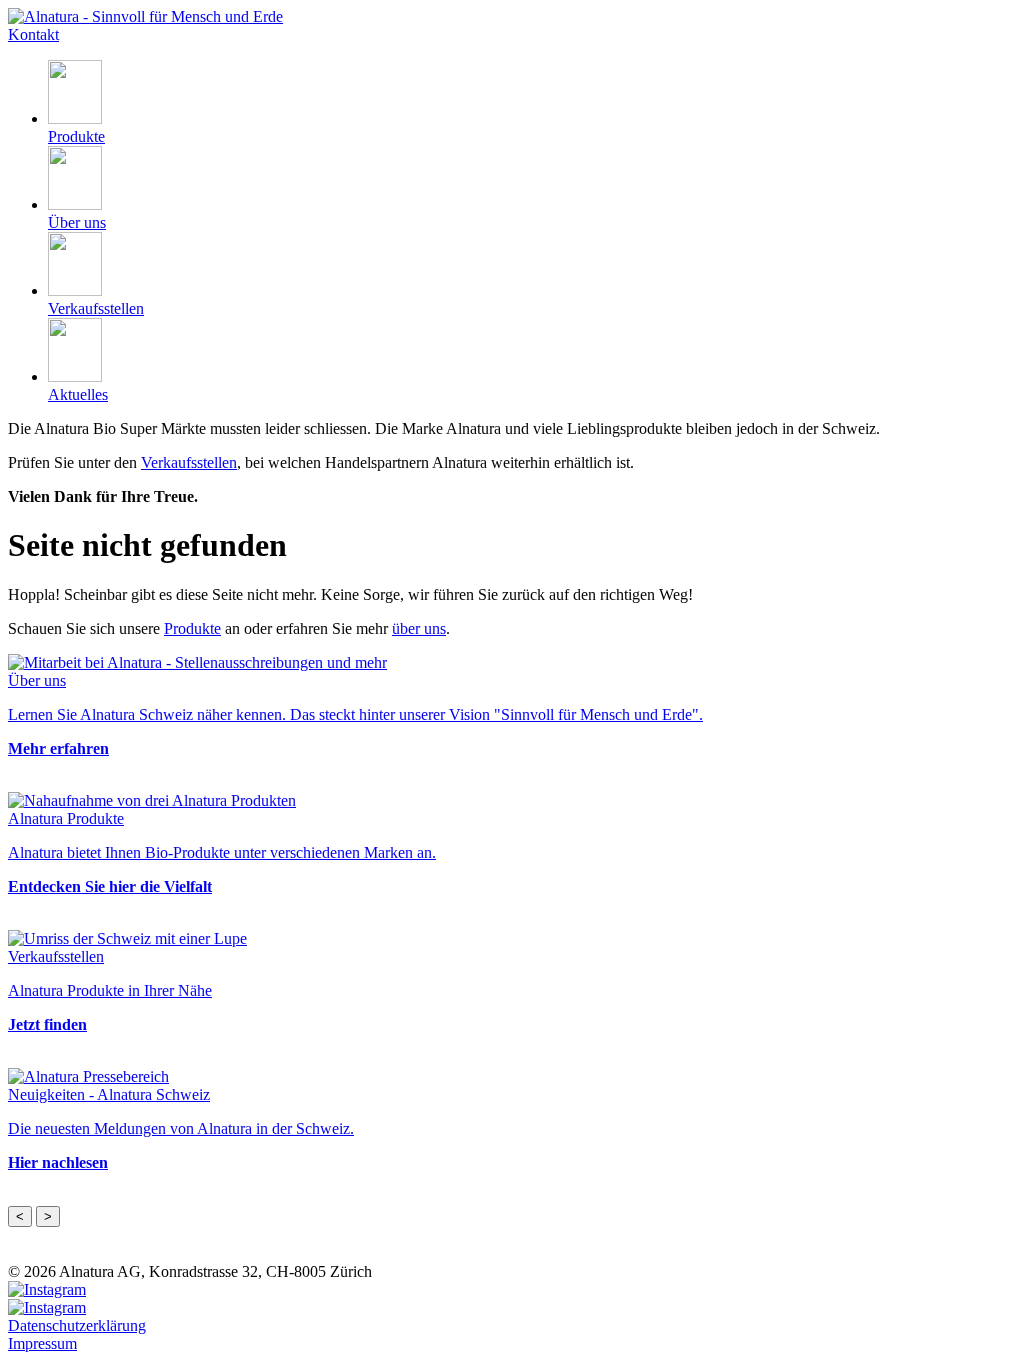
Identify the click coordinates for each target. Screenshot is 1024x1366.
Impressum (42, 1343)
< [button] (20, 1216)
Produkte (192, 628)
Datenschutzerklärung (77, 1325)
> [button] (48, 1216)
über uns (419, 628)
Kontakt (33, 34)
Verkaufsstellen (189, 462)
